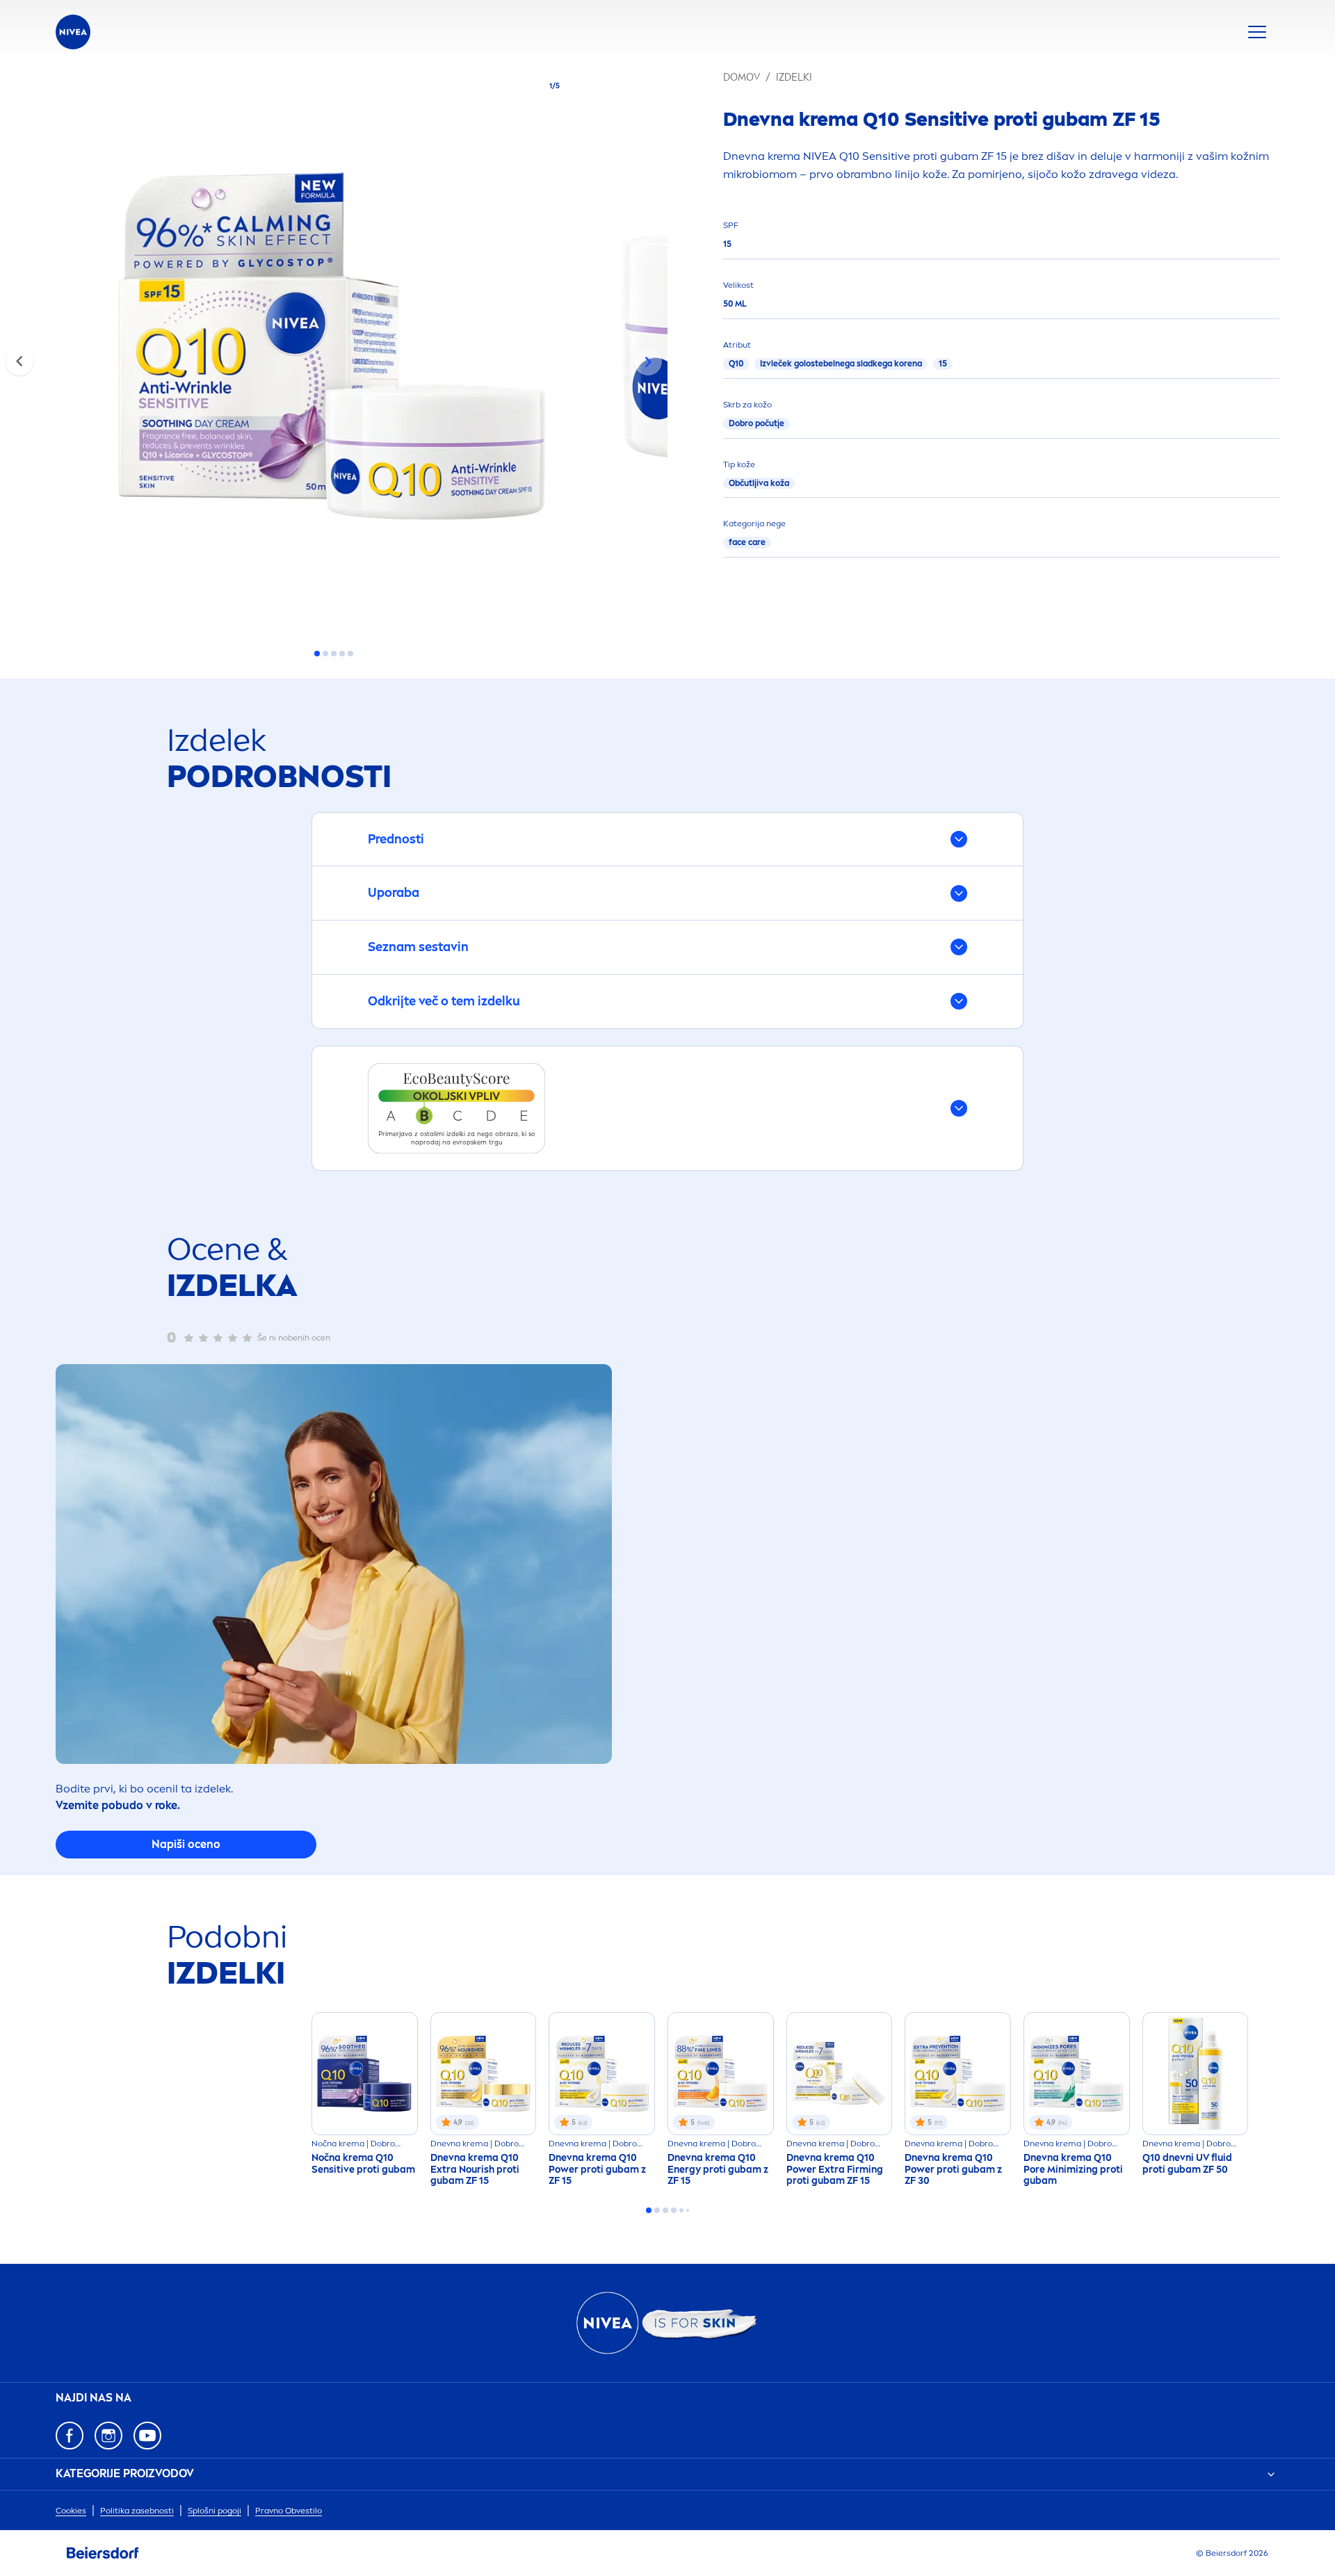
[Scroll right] (648, 362)
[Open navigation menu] (1257, 32)
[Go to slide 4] (342, 654)
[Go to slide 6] (688, 2210)
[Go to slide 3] (334, 654)
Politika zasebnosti (137, 2511)
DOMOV (742, 78)
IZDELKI (794, 78)
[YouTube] (147, 2436)
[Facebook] (70, 2436)
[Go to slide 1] (317, 654)
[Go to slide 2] (325, 654)
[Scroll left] (19, 362)
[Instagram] (108, 2436)
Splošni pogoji (215, 2511)
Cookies (71, 2511)
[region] (334, 350)
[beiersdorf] (103, 2553)
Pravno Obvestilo (289, 2511)
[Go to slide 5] (350, 654)
